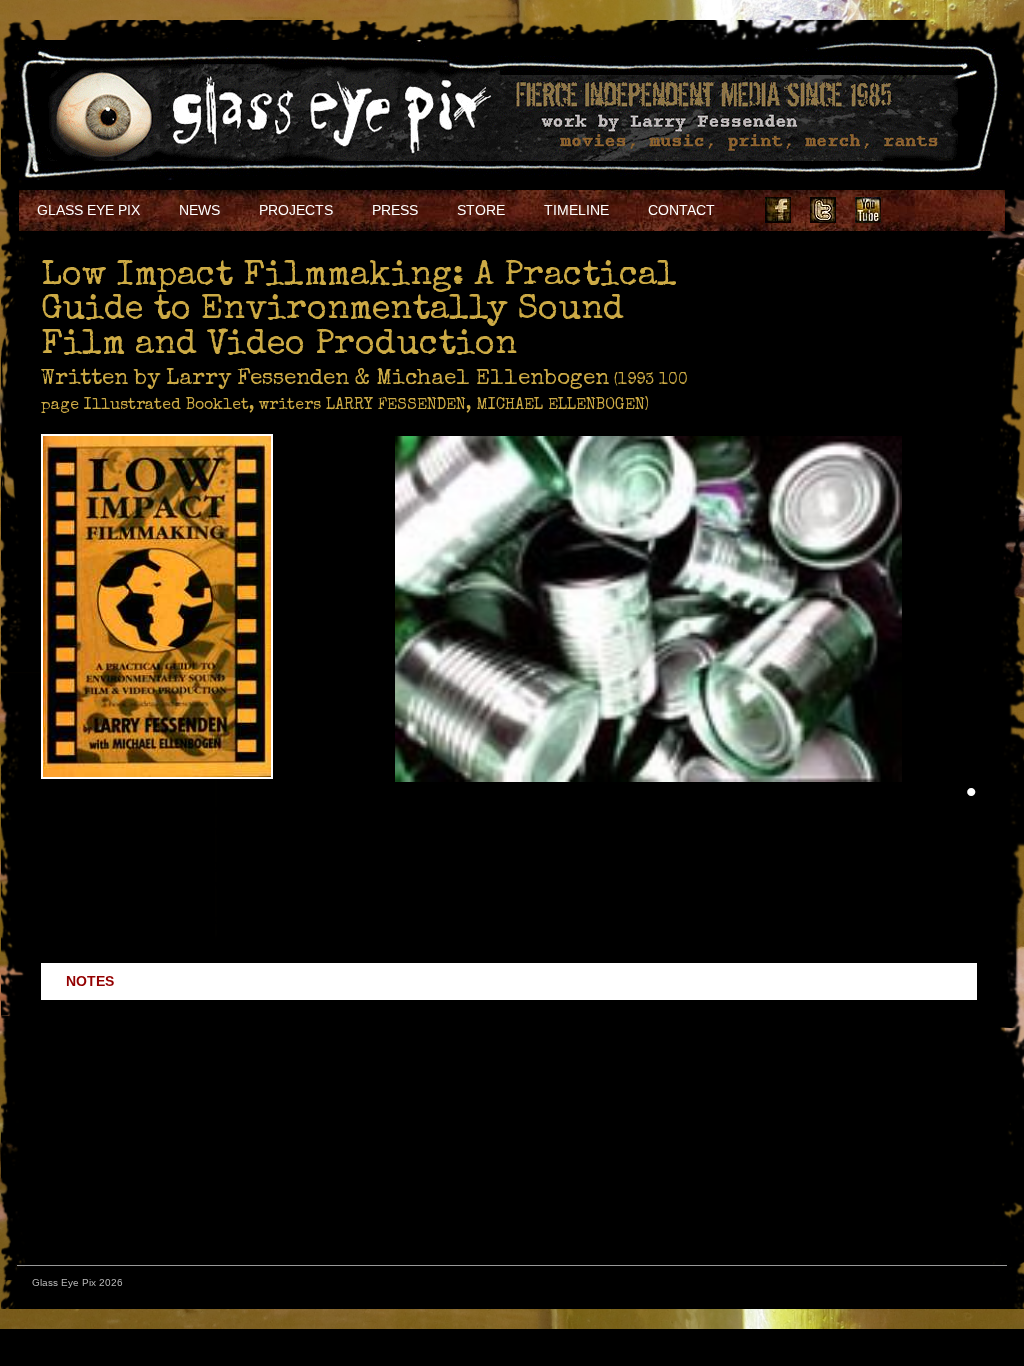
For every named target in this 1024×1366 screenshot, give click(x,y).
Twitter (823, 210)
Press (395, 210)
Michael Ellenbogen (825, 1119)
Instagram (913, 210)
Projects (296, 210)
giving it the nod (112, 1159)
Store (481, 210)
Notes (90, 981)
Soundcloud (958, 210)
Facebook (778, 210)
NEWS (199, 210)
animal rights (501, 919)
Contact (681, 210)
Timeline (576, 210)
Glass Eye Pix (88, 210)
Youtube (868, 210)
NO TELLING (815, 1064)
